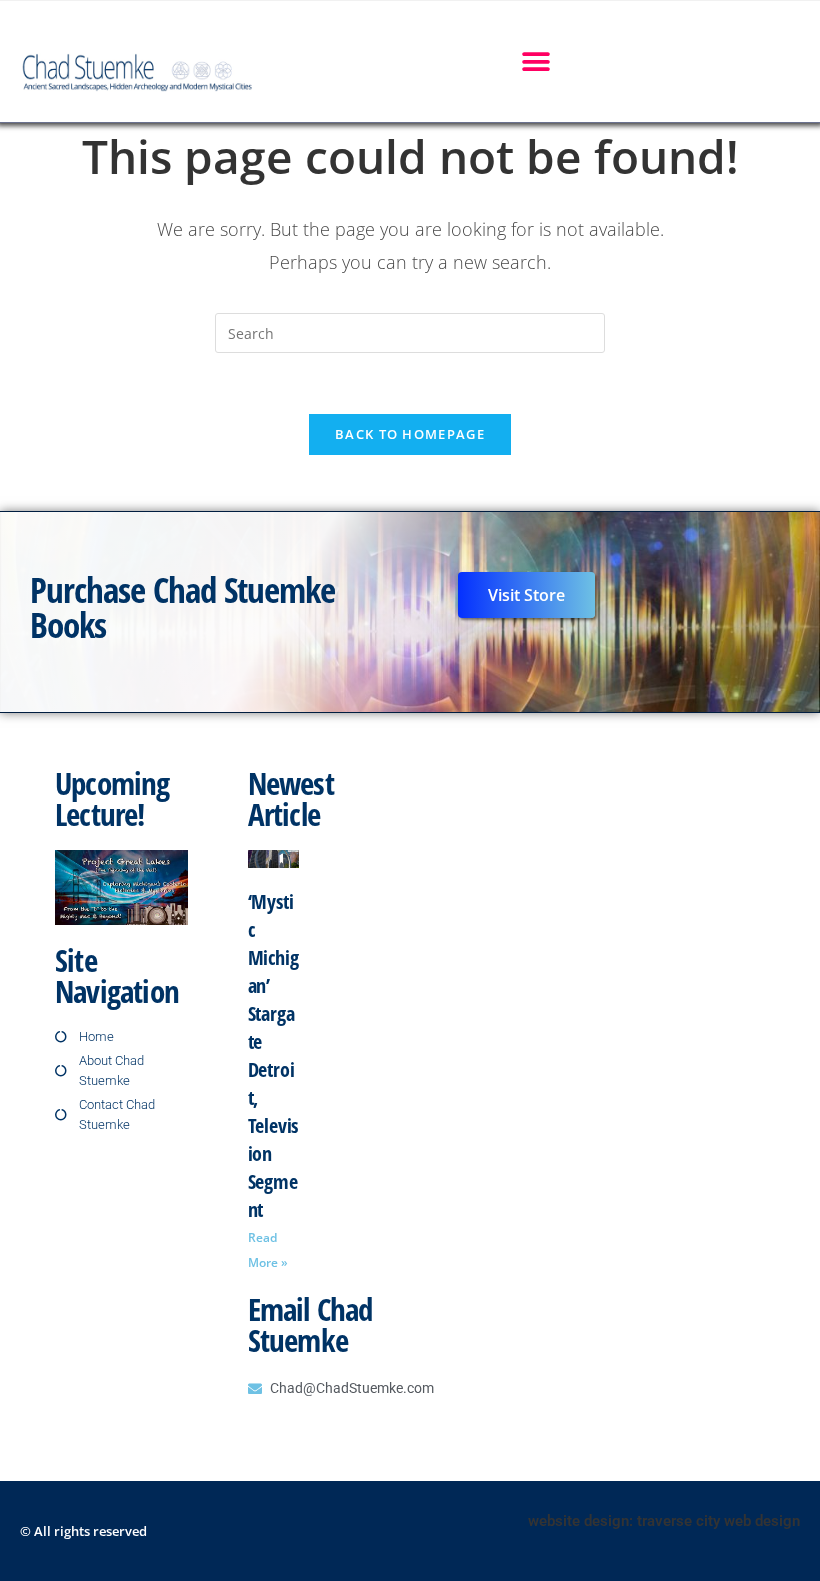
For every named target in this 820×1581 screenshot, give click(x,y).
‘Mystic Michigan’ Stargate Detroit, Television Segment (273, 1055)
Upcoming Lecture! (112, 798)
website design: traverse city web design (664, 1521)
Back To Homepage (410, 434)
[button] (535, 61)
